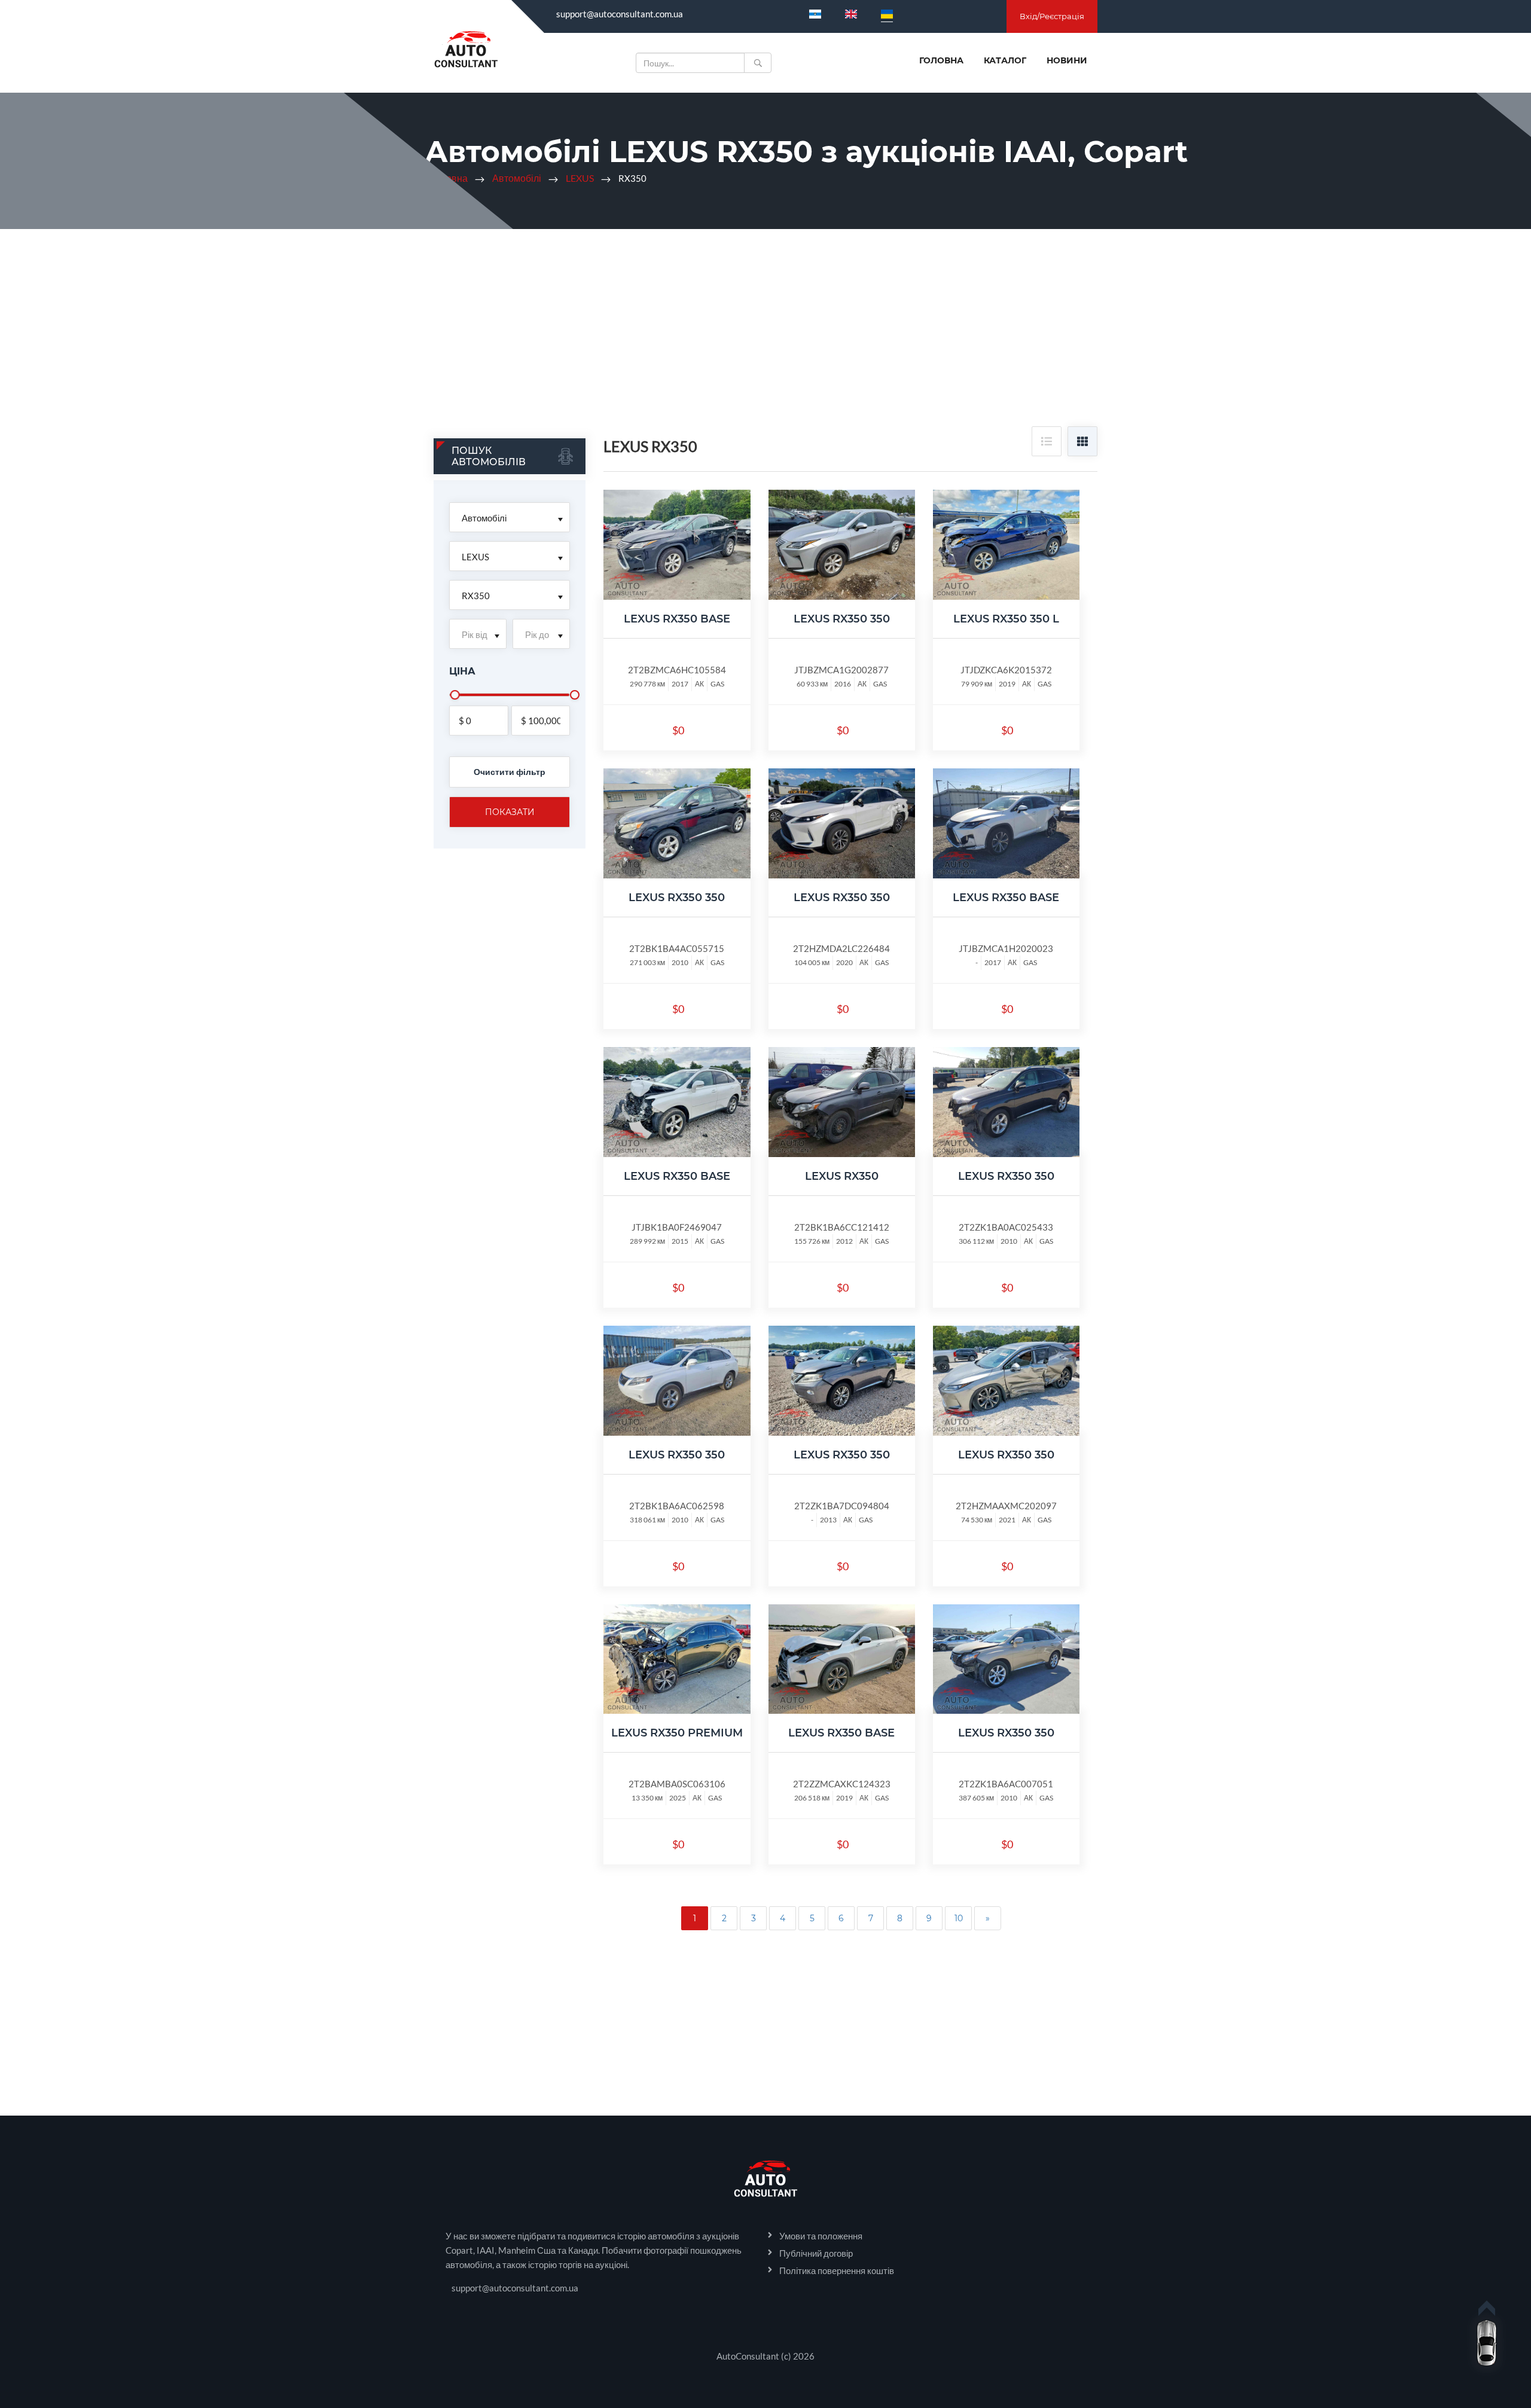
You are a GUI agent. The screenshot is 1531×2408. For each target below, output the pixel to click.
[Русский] (815, 14)
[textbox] (478, 634)
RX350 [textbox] (476, 596)
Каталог (1005, 60)
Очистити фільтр (510, 772)
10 (959, 1918)
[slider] (455, 695)
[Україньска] (887, 14)
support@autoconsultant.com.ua (620, 14)
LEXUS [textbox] (475, 557)
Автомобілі (517, 178)
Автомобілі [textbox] (484, 518)
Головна (941, 60)
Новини (1067, 60)
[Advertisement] (765, 337)
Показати (510, 812)
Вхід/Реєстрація (1052, 16)
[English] (851, 14)
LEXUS (580, 178)
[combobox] (510, 517)
